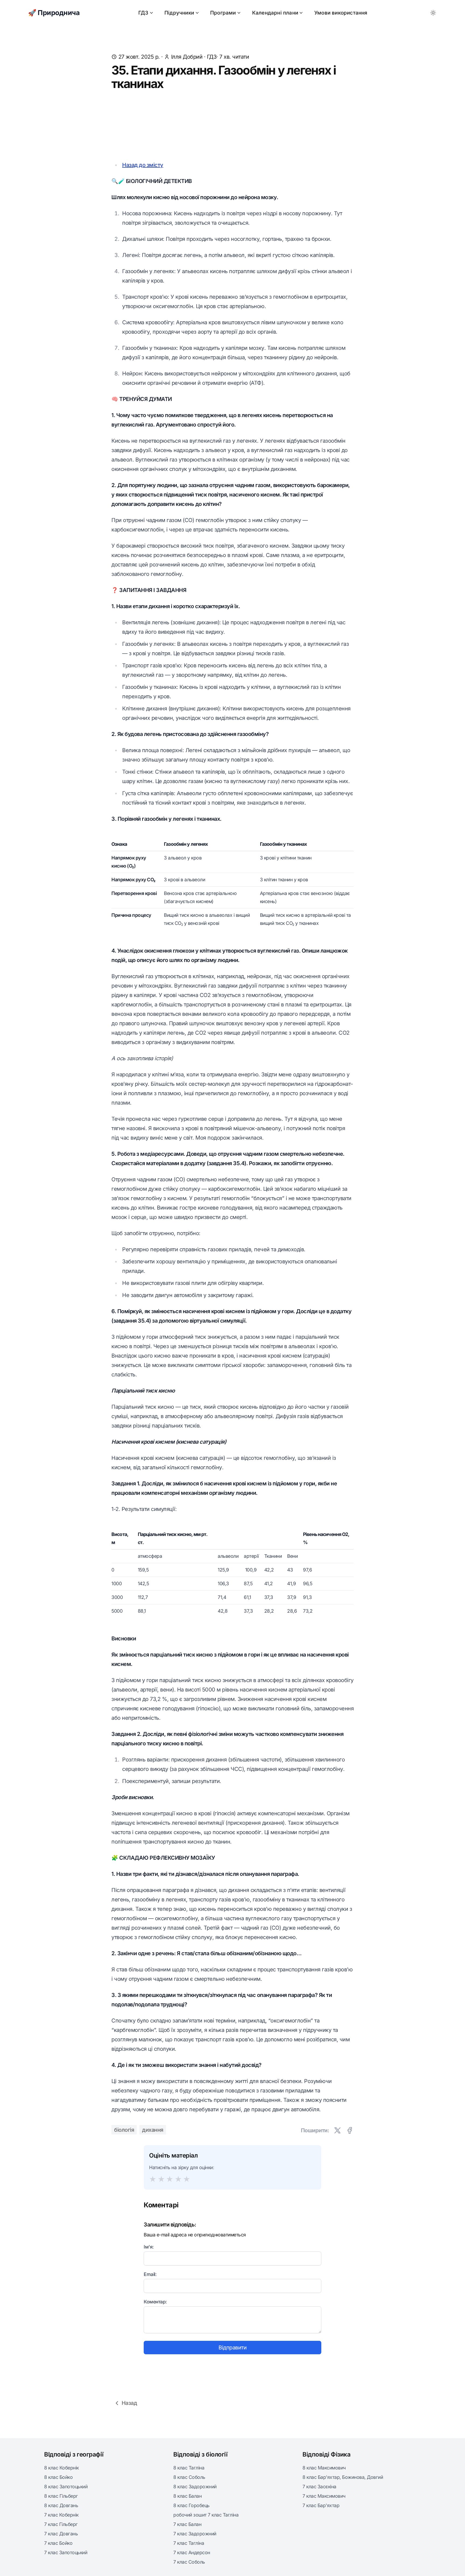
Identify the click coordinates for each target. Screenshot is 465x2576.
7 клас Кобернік (61, 2515)
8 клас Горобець (191, 2505)
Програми (223, 13)
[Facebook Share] (350, 2130)
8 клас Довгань (61, 2505)
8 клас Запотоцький (66, 2487)
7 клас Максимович (324, 2496)
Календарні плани (275, 13)
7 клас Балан (187, 2524)
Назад (129, 2403)
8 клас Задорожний (195, 2487)
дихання (153, 2130)
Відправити (232, 2348)
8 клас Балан (187, 2496)
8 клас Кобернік (61, 2468)
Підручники (179, 13)
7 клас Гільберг (61, 2524)
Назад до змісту (143, 165)
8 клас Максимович (324, 2468)
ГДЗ (143, 13)
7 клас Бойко (58, 2543)
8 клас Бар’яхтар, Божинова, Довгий (343, 2477)
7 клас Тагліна (189, 2543)
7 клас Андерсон (192, 2552)
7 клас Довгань (61, 2534)
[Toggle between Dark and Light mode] (433, 13)
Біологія (124, 2130)
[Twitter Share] (337, 2130)
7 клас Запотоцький (66, 2552)
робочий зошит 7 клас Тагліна (206, 2515)
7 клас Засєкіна (319, 2487)
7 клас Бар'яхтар (321, 2505)
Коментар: (155, 2302)
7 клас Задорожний (195, 2534)
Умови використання (341, 13)
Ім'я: (149, 2247)
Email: (150, 2274)
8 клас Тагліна (189, 2468)
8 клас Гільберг (61, 2496)
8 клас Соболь (189, 2477)
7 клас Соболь (189, 2562)
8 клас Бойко (58, 2477)
